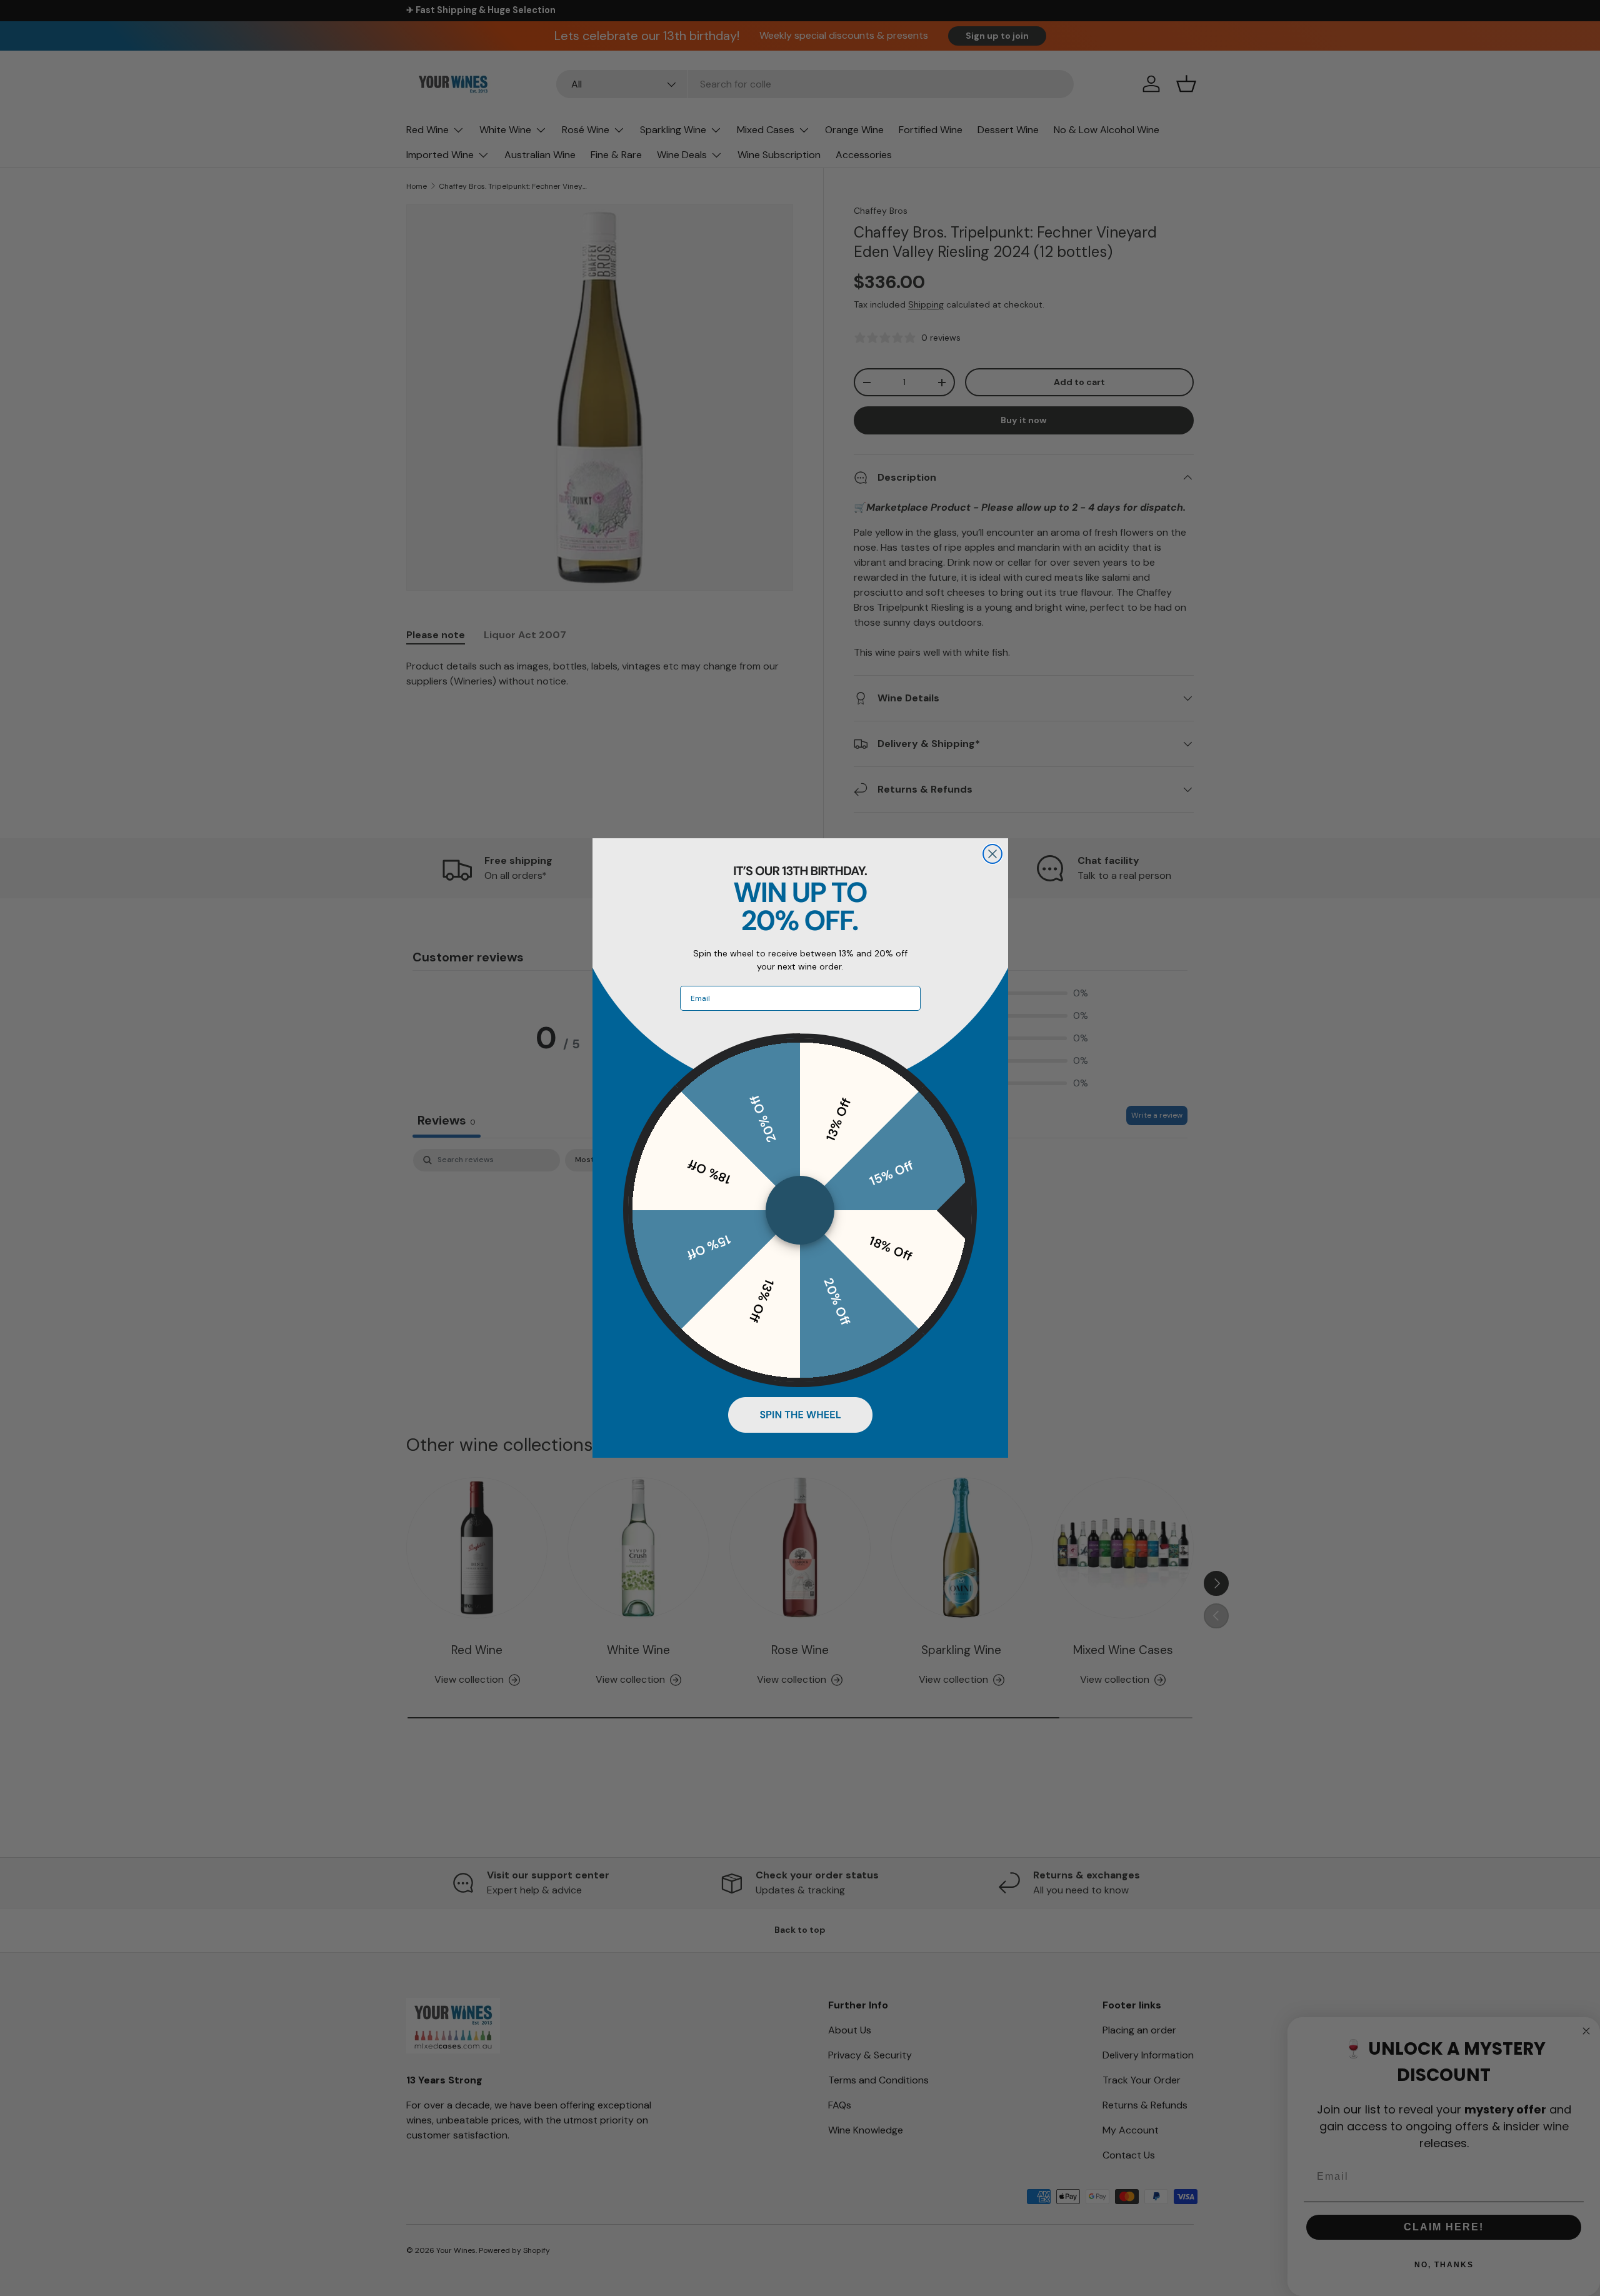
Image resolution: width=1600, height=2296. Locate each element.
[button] (800, 1415)
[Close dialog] (992, 854)
